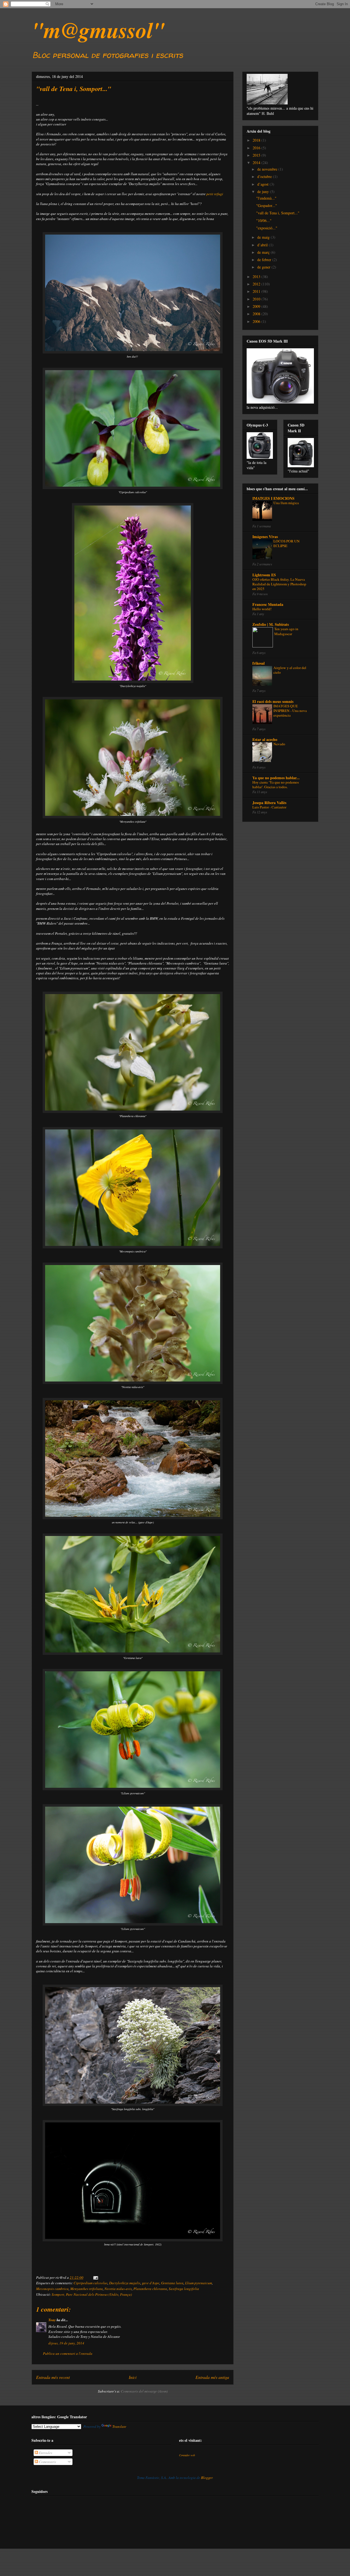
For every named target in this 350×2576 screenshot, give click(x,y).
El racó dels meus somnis (273, 701)
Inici (133, 2377)
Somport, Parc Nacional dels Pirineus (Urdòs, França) (92, 2294)
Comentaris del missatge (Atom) (144, 2391)
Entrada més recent (53, 2377)
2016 (257, 148)
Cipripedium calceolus (91, 2283)
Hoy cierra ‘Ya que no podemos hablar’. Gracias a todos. (276, 785)
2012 (257, 284)
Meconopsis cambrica (52, 2289)
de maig (264, 237)
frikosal (259, 663)
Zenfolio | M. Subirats (271, 624)
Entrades (45, 2453)
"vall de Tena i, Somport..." (278, 213)
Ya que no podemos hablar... (276, 778)
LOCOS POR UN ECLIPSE (287, 543)
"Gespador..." (267, 205)
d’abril (263, 245)
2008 (257, 314)
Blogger (207, 2478)
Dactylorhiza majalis (125, 2283)
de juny (264, 192)
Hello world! (262, 609)
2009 (257, 306)
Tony (52, 2320)
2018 (257, 140)
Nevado (279, 744)
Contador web (187, 2455)
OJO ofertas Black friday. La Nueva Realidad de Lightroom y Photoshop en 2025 (279, 584)
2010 (257, 299)
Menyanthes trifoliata (87, 2289)
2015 (257, 155)
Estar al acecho (265, 739)
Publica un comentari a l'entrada (68, 2353)
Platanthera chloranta (150, 2289)
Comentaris (47, 2462)
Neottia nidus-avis (118, 2289)
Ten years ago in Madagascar (286, 631)
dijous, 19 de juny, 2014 (66, 2343)
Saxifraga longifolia (184, 2289)
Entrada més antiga (212, 2377)
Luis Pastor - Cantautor (269, 807)
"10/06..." (264, 220)
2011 (257, 291)
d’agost (263, 184)
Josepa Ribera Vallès (269, 803)
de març (264, 252)
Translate (119, 2426)
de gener (264, 267)
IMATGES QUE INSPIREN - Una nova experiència (290, 711)
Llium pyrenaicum (199, 2283)
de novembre (268, 169)
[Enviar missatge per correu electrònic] (95, 2277)
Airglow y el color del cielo (290, 670)
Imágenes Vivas (265, 537)
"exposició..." (267, 228)
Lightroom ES (264, 575)
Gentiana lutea (172, 2283)
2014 (257, 163)
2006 (257, 321)
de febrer (265, 260)
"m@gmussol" (98, 30)
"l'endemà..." (266, 198)
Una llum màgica (286, 503)
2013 (257, 277)
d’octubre (265, 176)
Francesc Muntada (268, 604)
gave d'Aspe (151, 2283)
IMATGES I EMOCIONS (273, 498)
